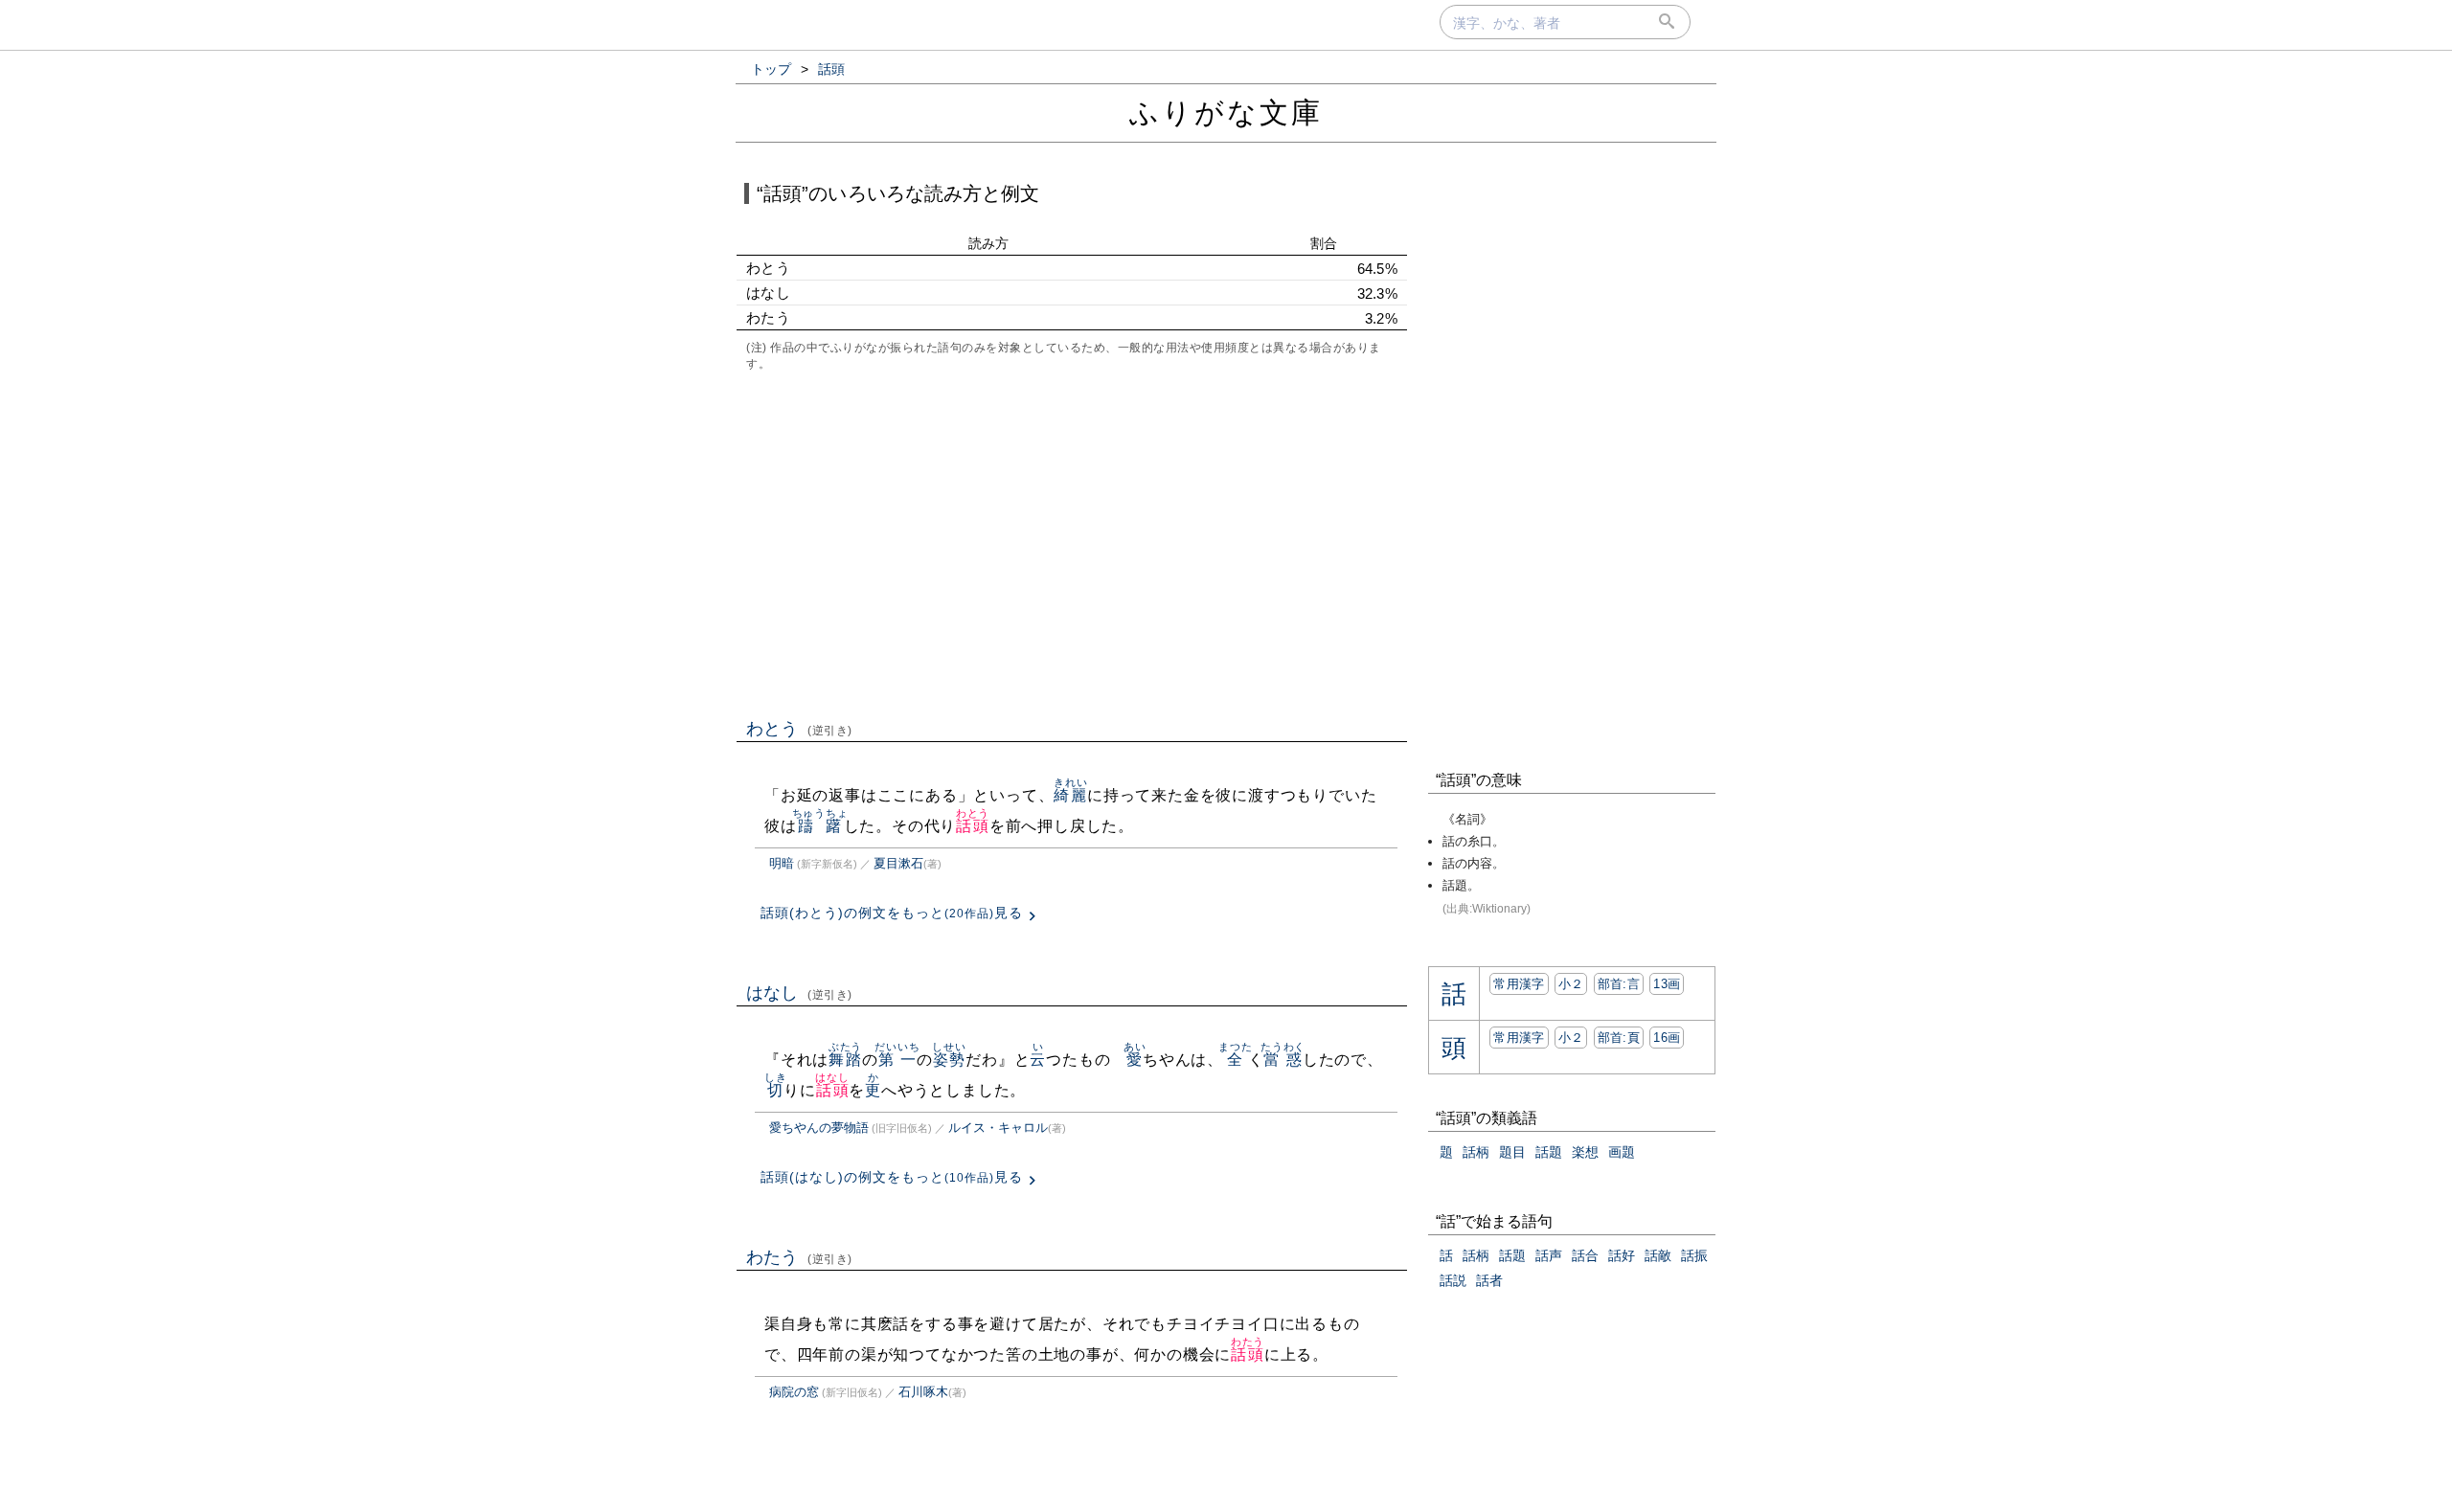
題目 (1512, 1152)
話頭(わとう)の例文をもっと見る (892, 913)
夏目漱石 (898, 863)
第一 (897, 1060)
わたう (799, 1257)
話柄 (1476, 1152)
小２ (1571, 984)
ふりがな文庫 (1226, 113)
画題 (1622, 1152)
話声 (1549, 1255)
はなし (799, 993)
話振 (1694, 1255)
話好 (1622, 1255)
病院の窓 (794, 1392)
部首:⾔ (1619, 984)
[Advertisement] (1072, 543)
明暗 (782, 863)
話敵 (1658, 1255)
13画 (1667, 984)
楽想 (1585, 1152)
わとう (799, 729)
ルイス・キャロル (998, 1128)
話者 (1489, 1280)
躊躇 (820, 826)
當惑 (1283, 1060)
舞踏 (845, 1060)
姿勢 (949, 1060)
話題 (1549, 1152)
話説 (1453, 1280)
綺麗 (1070, 795)
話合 (1585, 1255)
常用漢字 (1519, 984)
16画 (1667, 1038)
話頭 (973, 826)
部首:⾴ (1619, 1038)
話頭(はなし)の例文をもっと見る (892, 1177)
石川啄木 (923, 1392)
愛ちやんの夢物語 (819, 1128)
